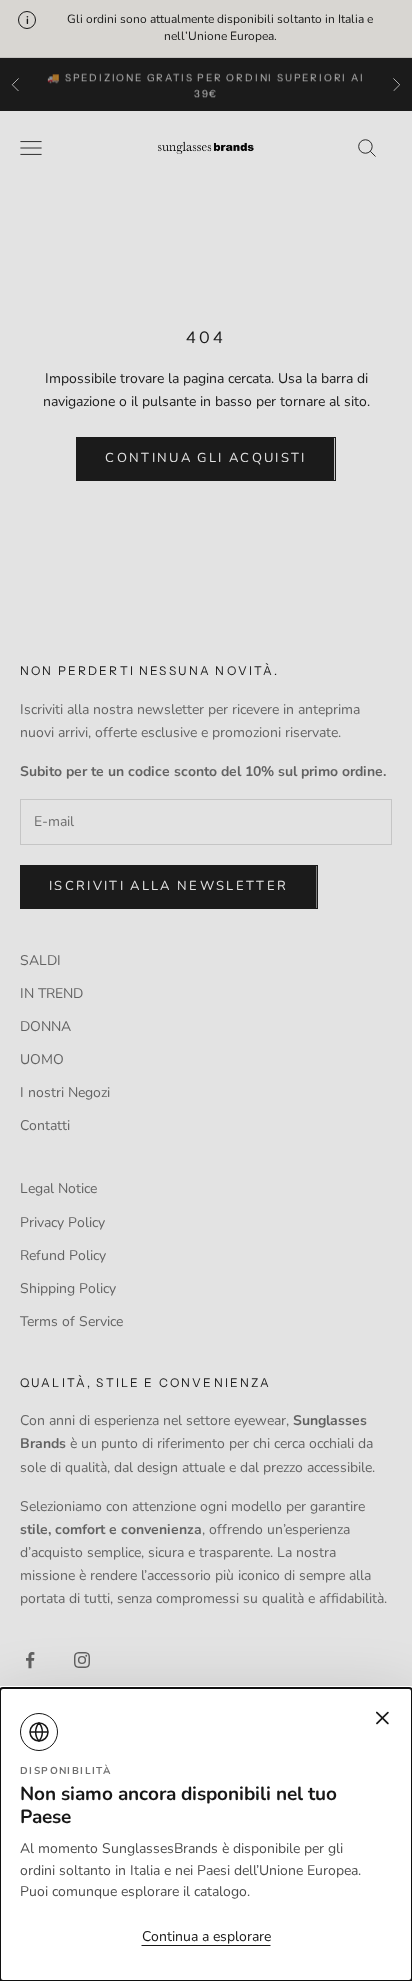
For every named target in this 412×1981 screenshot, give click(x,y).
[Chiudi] (206, 990)
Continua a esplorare (206, 1936)
